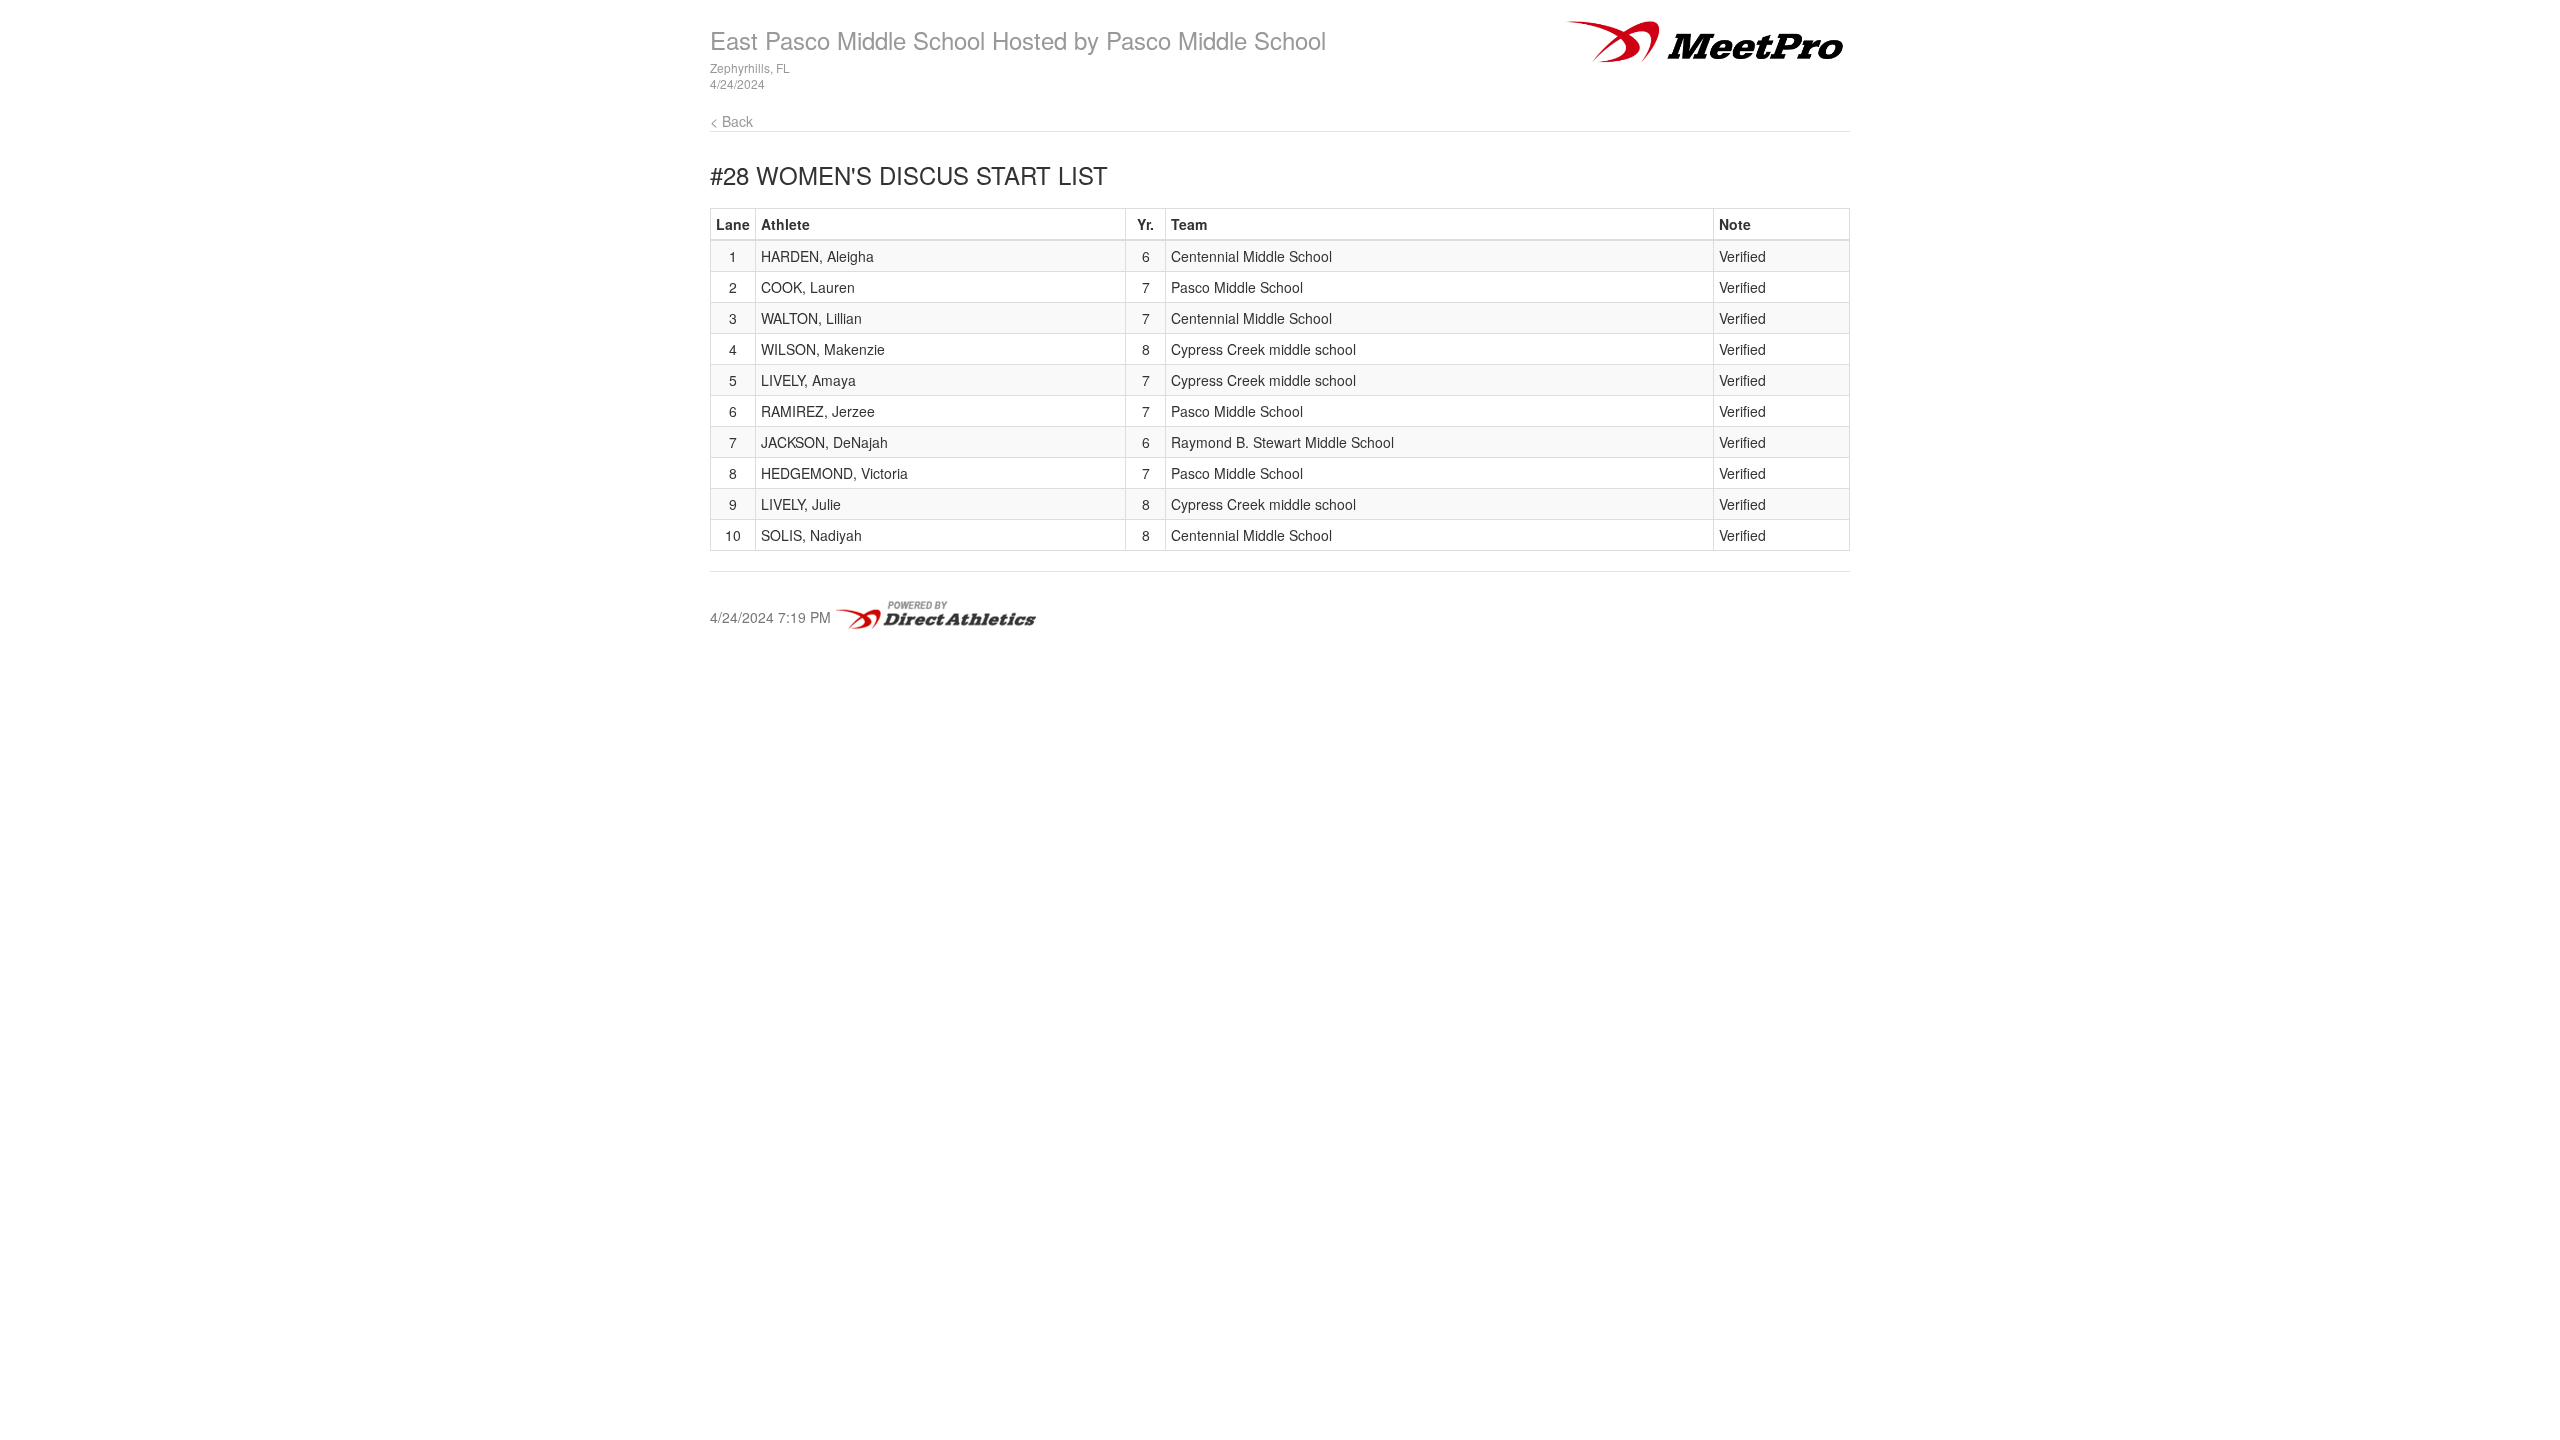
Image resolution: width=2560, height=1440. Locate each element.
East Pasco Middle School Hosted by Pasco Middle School (1018, 39)
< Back (731, 121)
